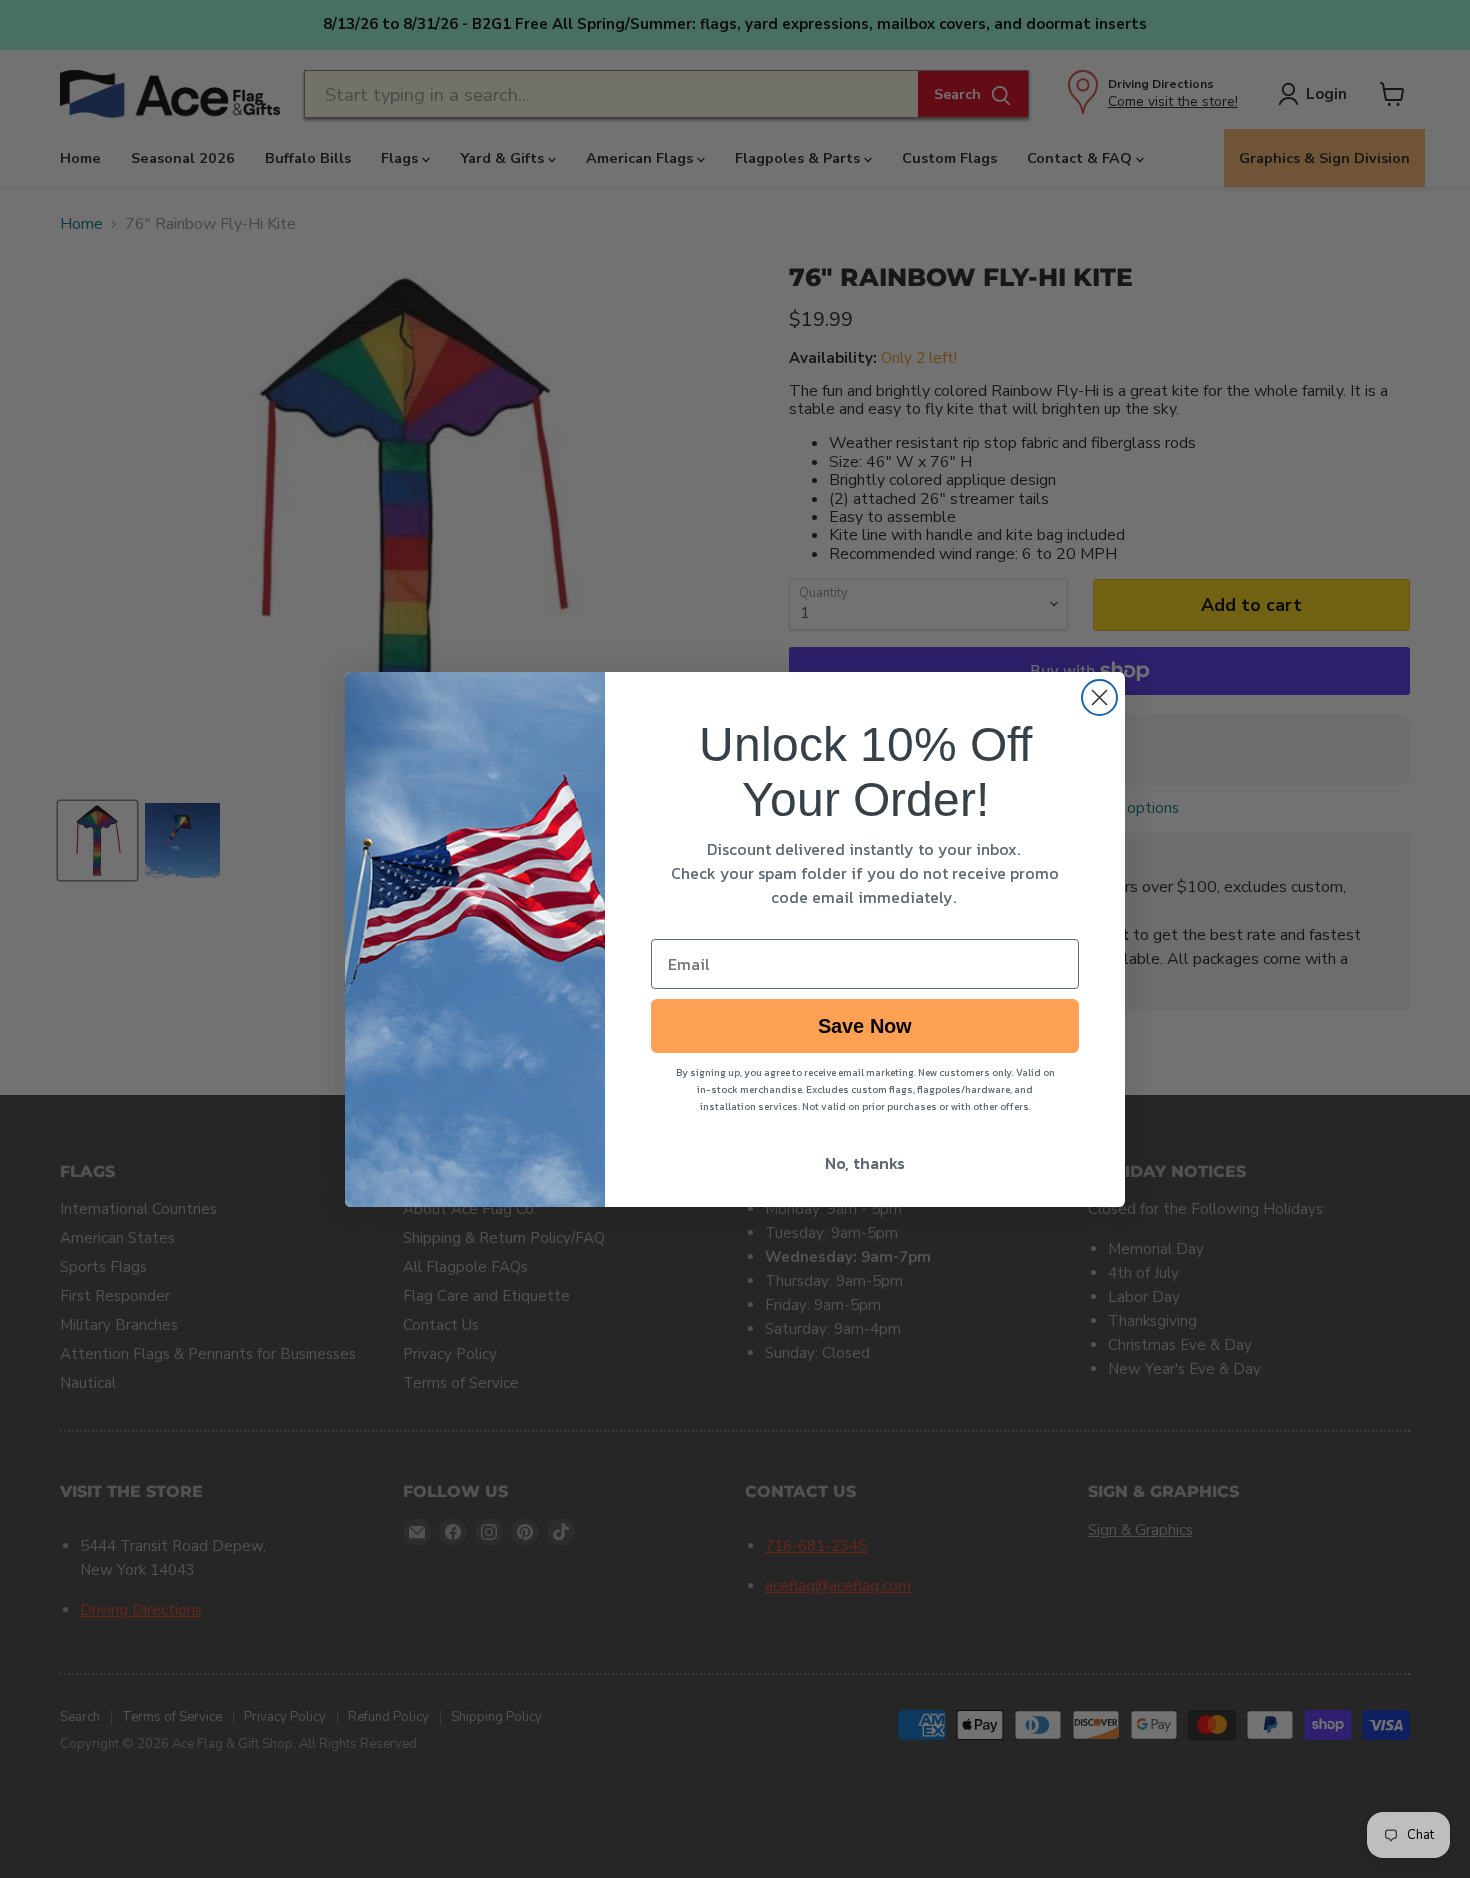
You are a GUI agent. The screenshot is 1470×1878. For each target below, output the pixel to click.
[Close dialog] (1099, 697)
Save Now (865, 1026)
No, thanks (865, 1163)
